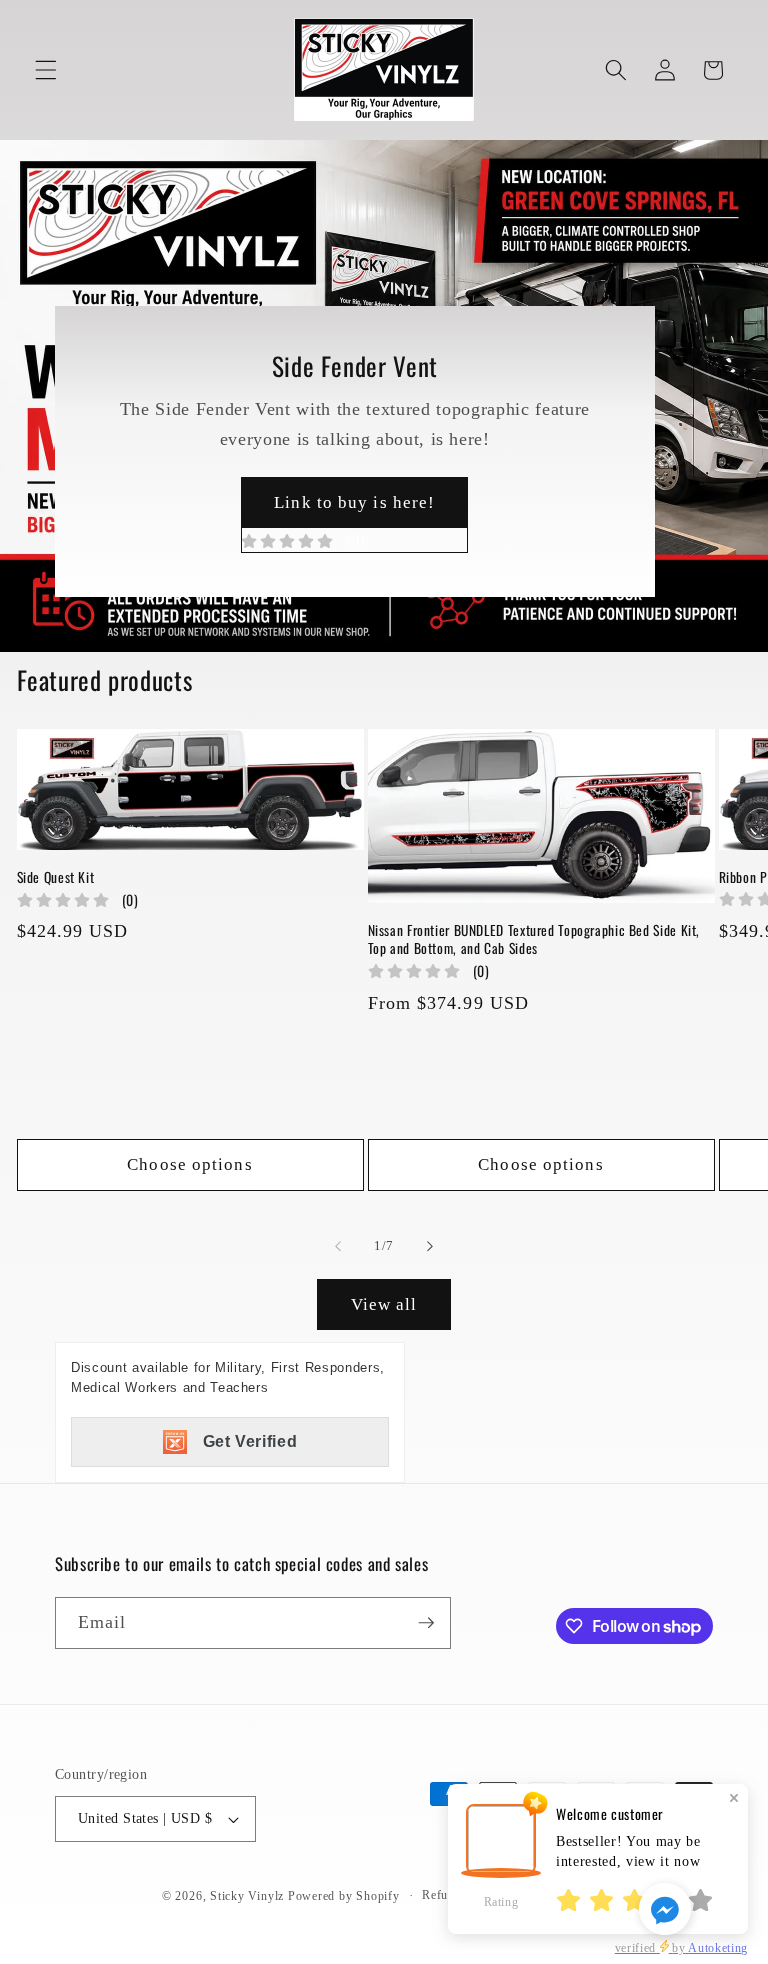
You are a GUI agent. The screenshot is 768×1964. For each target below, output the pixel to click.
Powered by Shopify (344, 1896)
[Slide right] (430, 1246)
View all (384, 1304)
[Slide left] (338, 1246)
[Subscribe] (426, 1623)
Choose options (189, 1164)
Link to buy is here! (354, 510)
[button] (46, 70)
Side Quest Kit (78, 878)
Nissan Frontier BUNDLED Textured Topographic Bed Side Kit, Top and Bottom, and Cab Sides (534, 940)
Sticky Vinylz (247, 1896)
